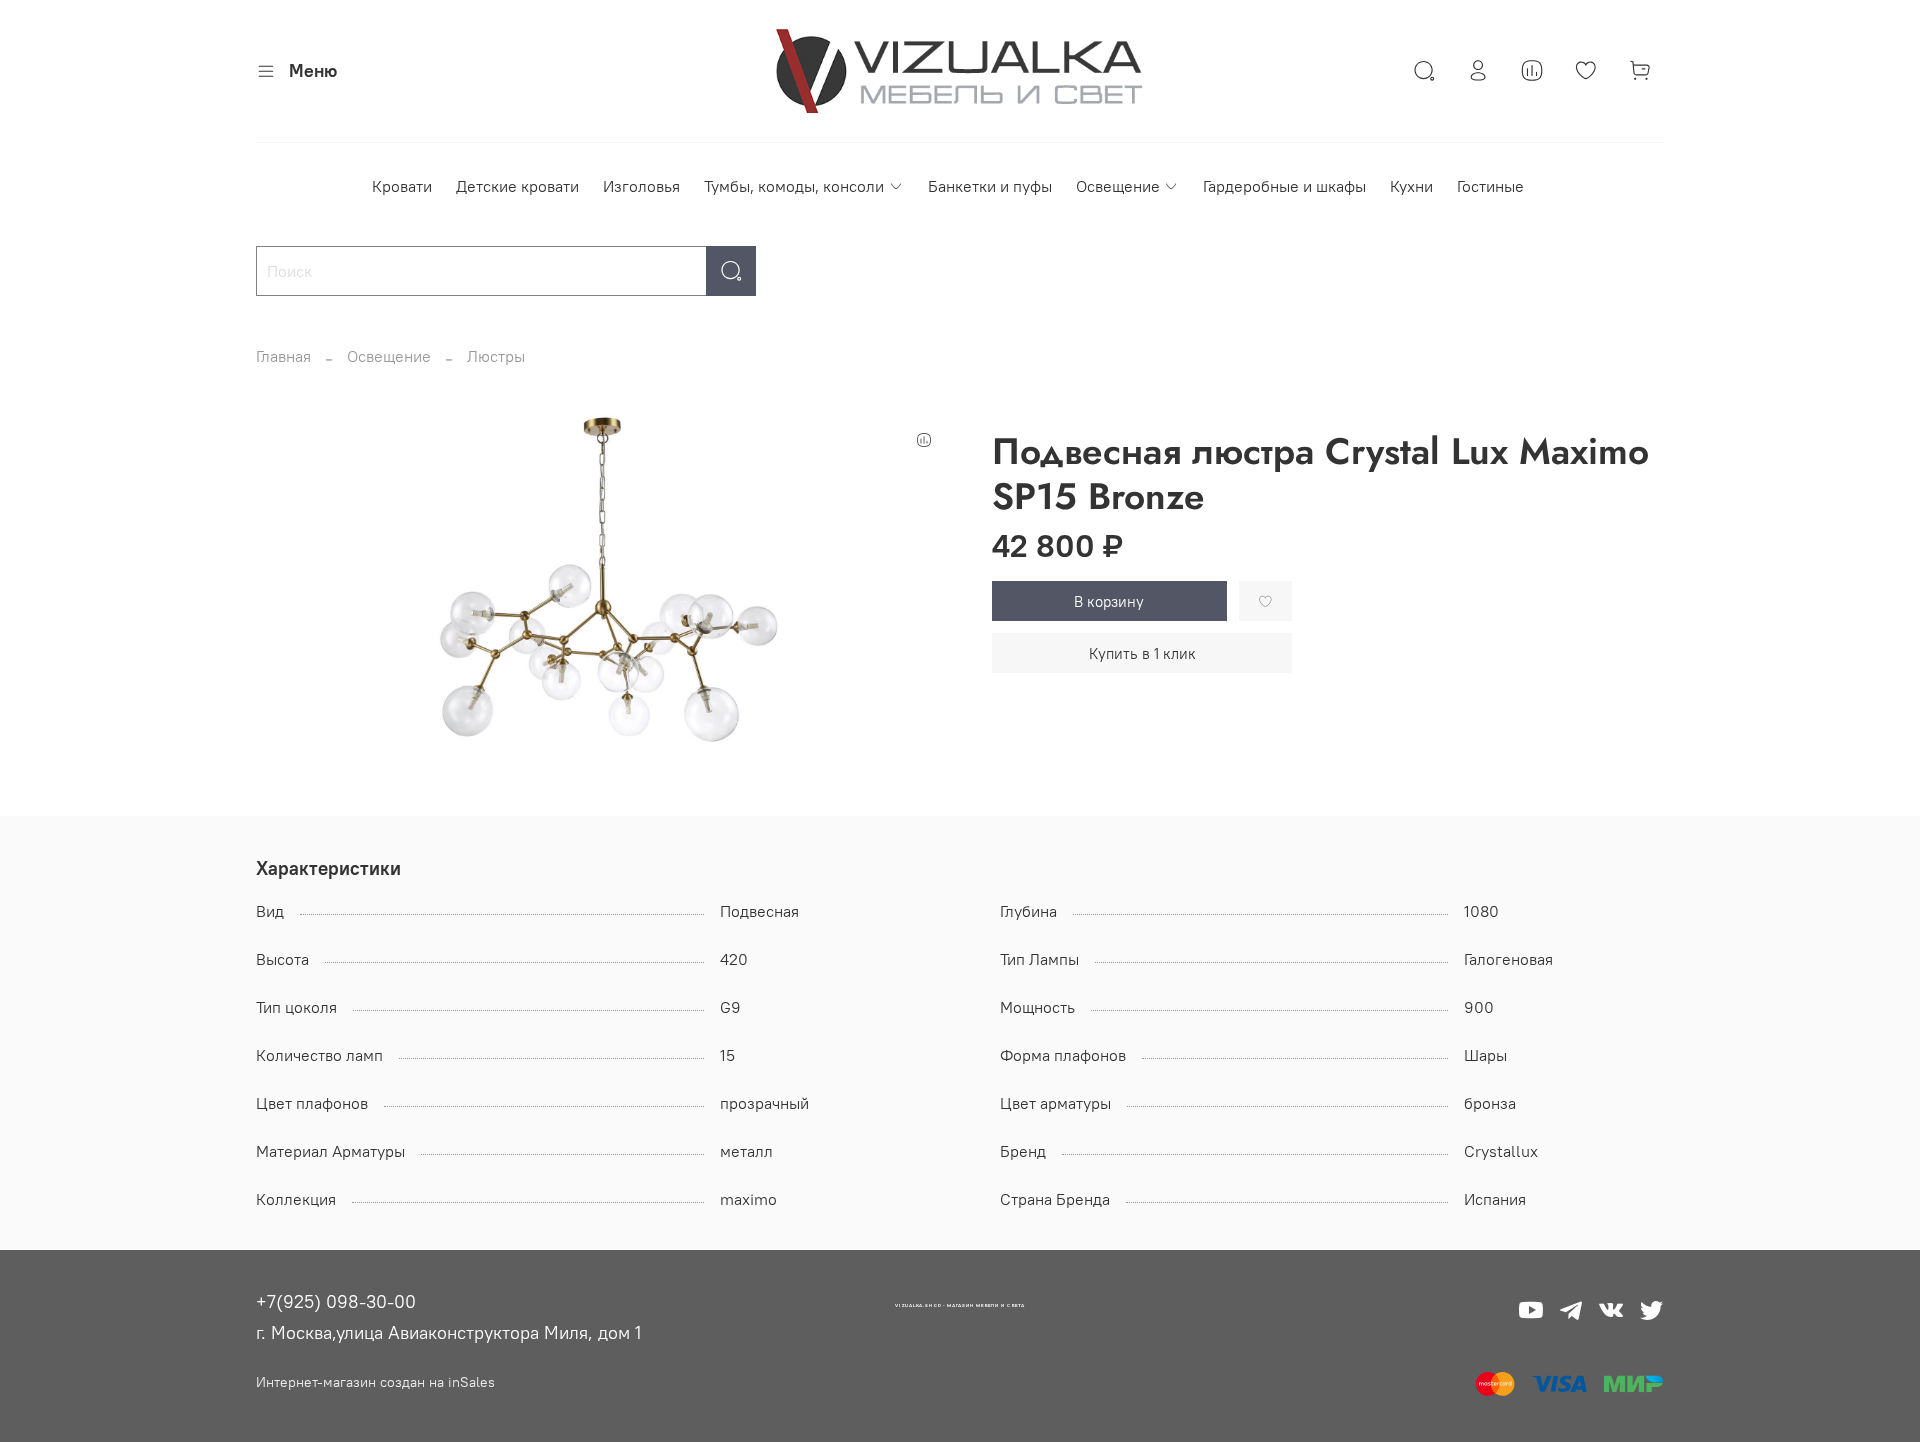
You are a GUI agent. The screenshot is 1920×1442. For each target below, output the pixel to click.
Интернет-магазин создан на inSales (375, 1382)
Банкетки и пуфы (990, 186)
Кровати (402, 186)
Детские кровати (517, 186)
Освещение (1118, 186)
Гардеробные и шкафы (1284, 186)
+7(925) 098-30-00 (336, 1301)
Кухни (1411, 186)
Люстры (496, 356)
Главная (283, 356)
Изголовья (641, 186)
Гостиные (1490, 186)
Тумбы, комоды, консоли (794, 186)
